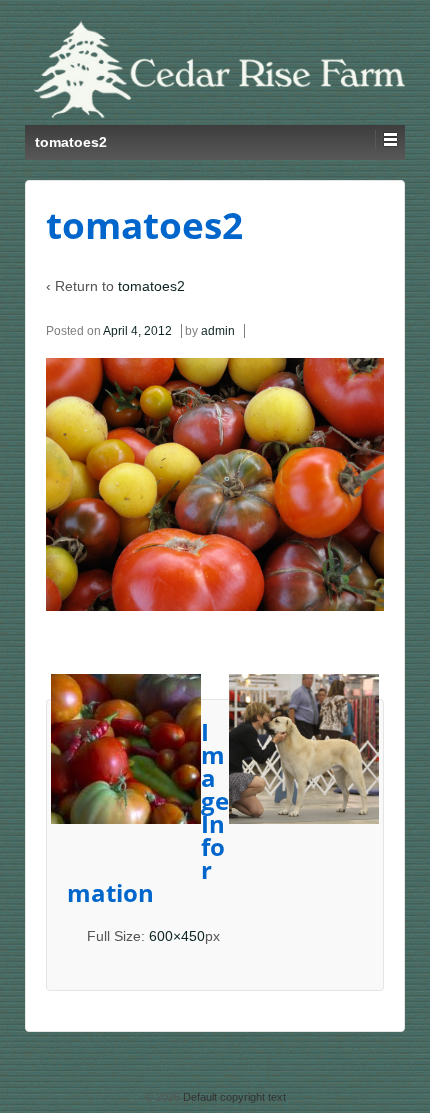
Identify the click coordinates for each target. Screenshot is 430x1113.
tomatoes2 (151, 286)
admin (218, 331)
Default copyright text (233, 1097)
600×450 (177, 936)
